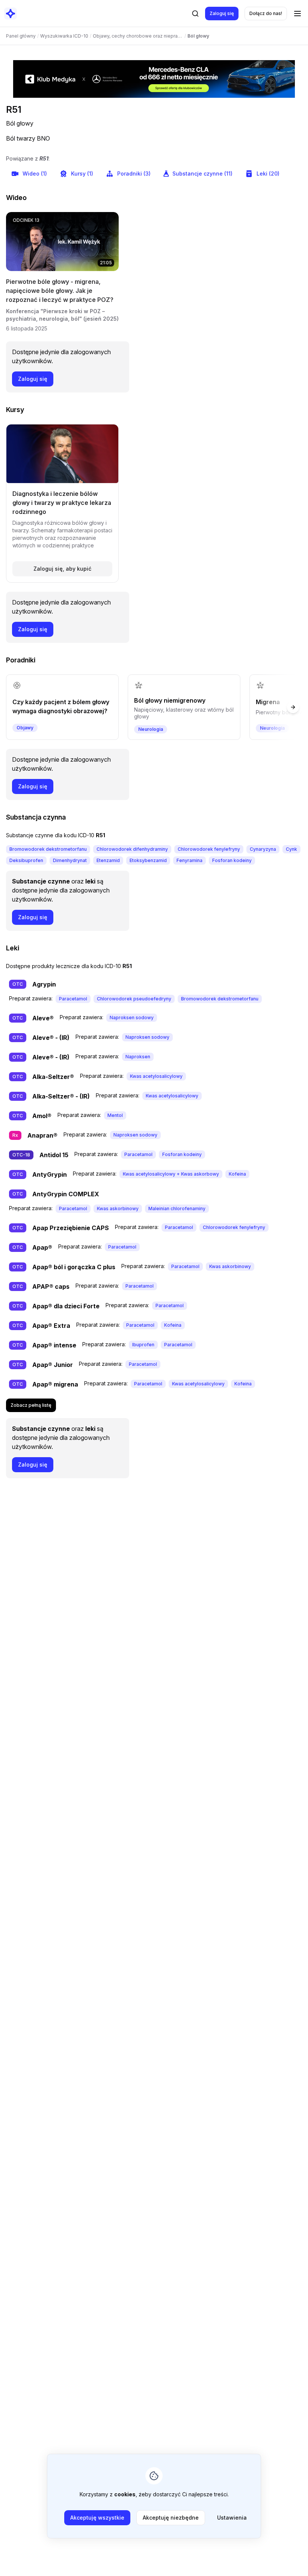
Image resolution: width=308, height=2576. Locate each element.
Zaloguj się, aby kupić (62, 569)
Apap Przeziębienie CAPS (71, 1228)
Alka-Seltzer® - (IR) (61, 1096)
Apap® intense (54, 1345)
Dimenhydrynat (70, 860)
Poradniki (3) (134, 174)
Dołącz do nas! (266, 13)
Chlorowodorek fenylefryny (209, 849)
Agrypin (44, 984)
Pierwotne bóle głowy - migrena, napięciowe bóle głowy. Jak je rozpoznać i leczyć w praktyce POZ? (60, 291)
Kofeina (237, 1174)
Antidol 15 (54, 1155)
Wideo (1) (35, 174)
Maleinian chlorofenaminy (177, 1208)
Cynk (291, 849)
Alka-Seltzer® (53, 1077)
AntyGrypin (50, 1174)
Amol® (42, 1116)
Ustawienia (232, 2518)
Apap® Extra (51, 1326)
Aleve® (43, 1018)
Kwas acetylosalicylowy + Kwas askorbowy (171, 1174)
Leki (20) (268, 174)
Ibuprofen (143, 1345)
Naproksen (138, 1057)
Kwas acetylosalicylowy (156, 1076)
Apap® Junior (53, 1365)
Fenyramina (189, 860)
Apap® (42, 1247)
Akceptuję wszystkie (97, 2518)
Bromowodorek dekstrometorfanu (48, 849)
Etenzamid (108, 860)
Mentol (115, 1115)
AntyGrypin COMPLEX (66, 1194)
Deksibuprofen (26, 860)
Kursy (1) (82, 174)
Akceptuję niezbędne (171, 2518)
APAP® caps (51, 1286)
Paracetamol (73, 999)
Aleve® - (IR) (51, 1038)
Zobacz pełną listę (31, 1405)
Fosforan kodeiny (232, 860)
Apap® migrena (55, 1384)
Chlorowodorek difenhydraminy (132, 849)
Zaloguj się (222, 13)
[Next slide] (293, 707)
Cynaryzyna (263, 849)
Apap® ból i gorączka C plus (74, 1267)
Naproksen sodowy (132, 1018)
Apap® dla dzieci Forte (66, 1306)
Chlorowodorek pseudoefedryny (134, 999)
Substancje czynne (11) (202, 174)
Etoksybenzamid (148, 860)
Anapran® (42, 1135)
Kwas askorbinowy (118, 1208)
